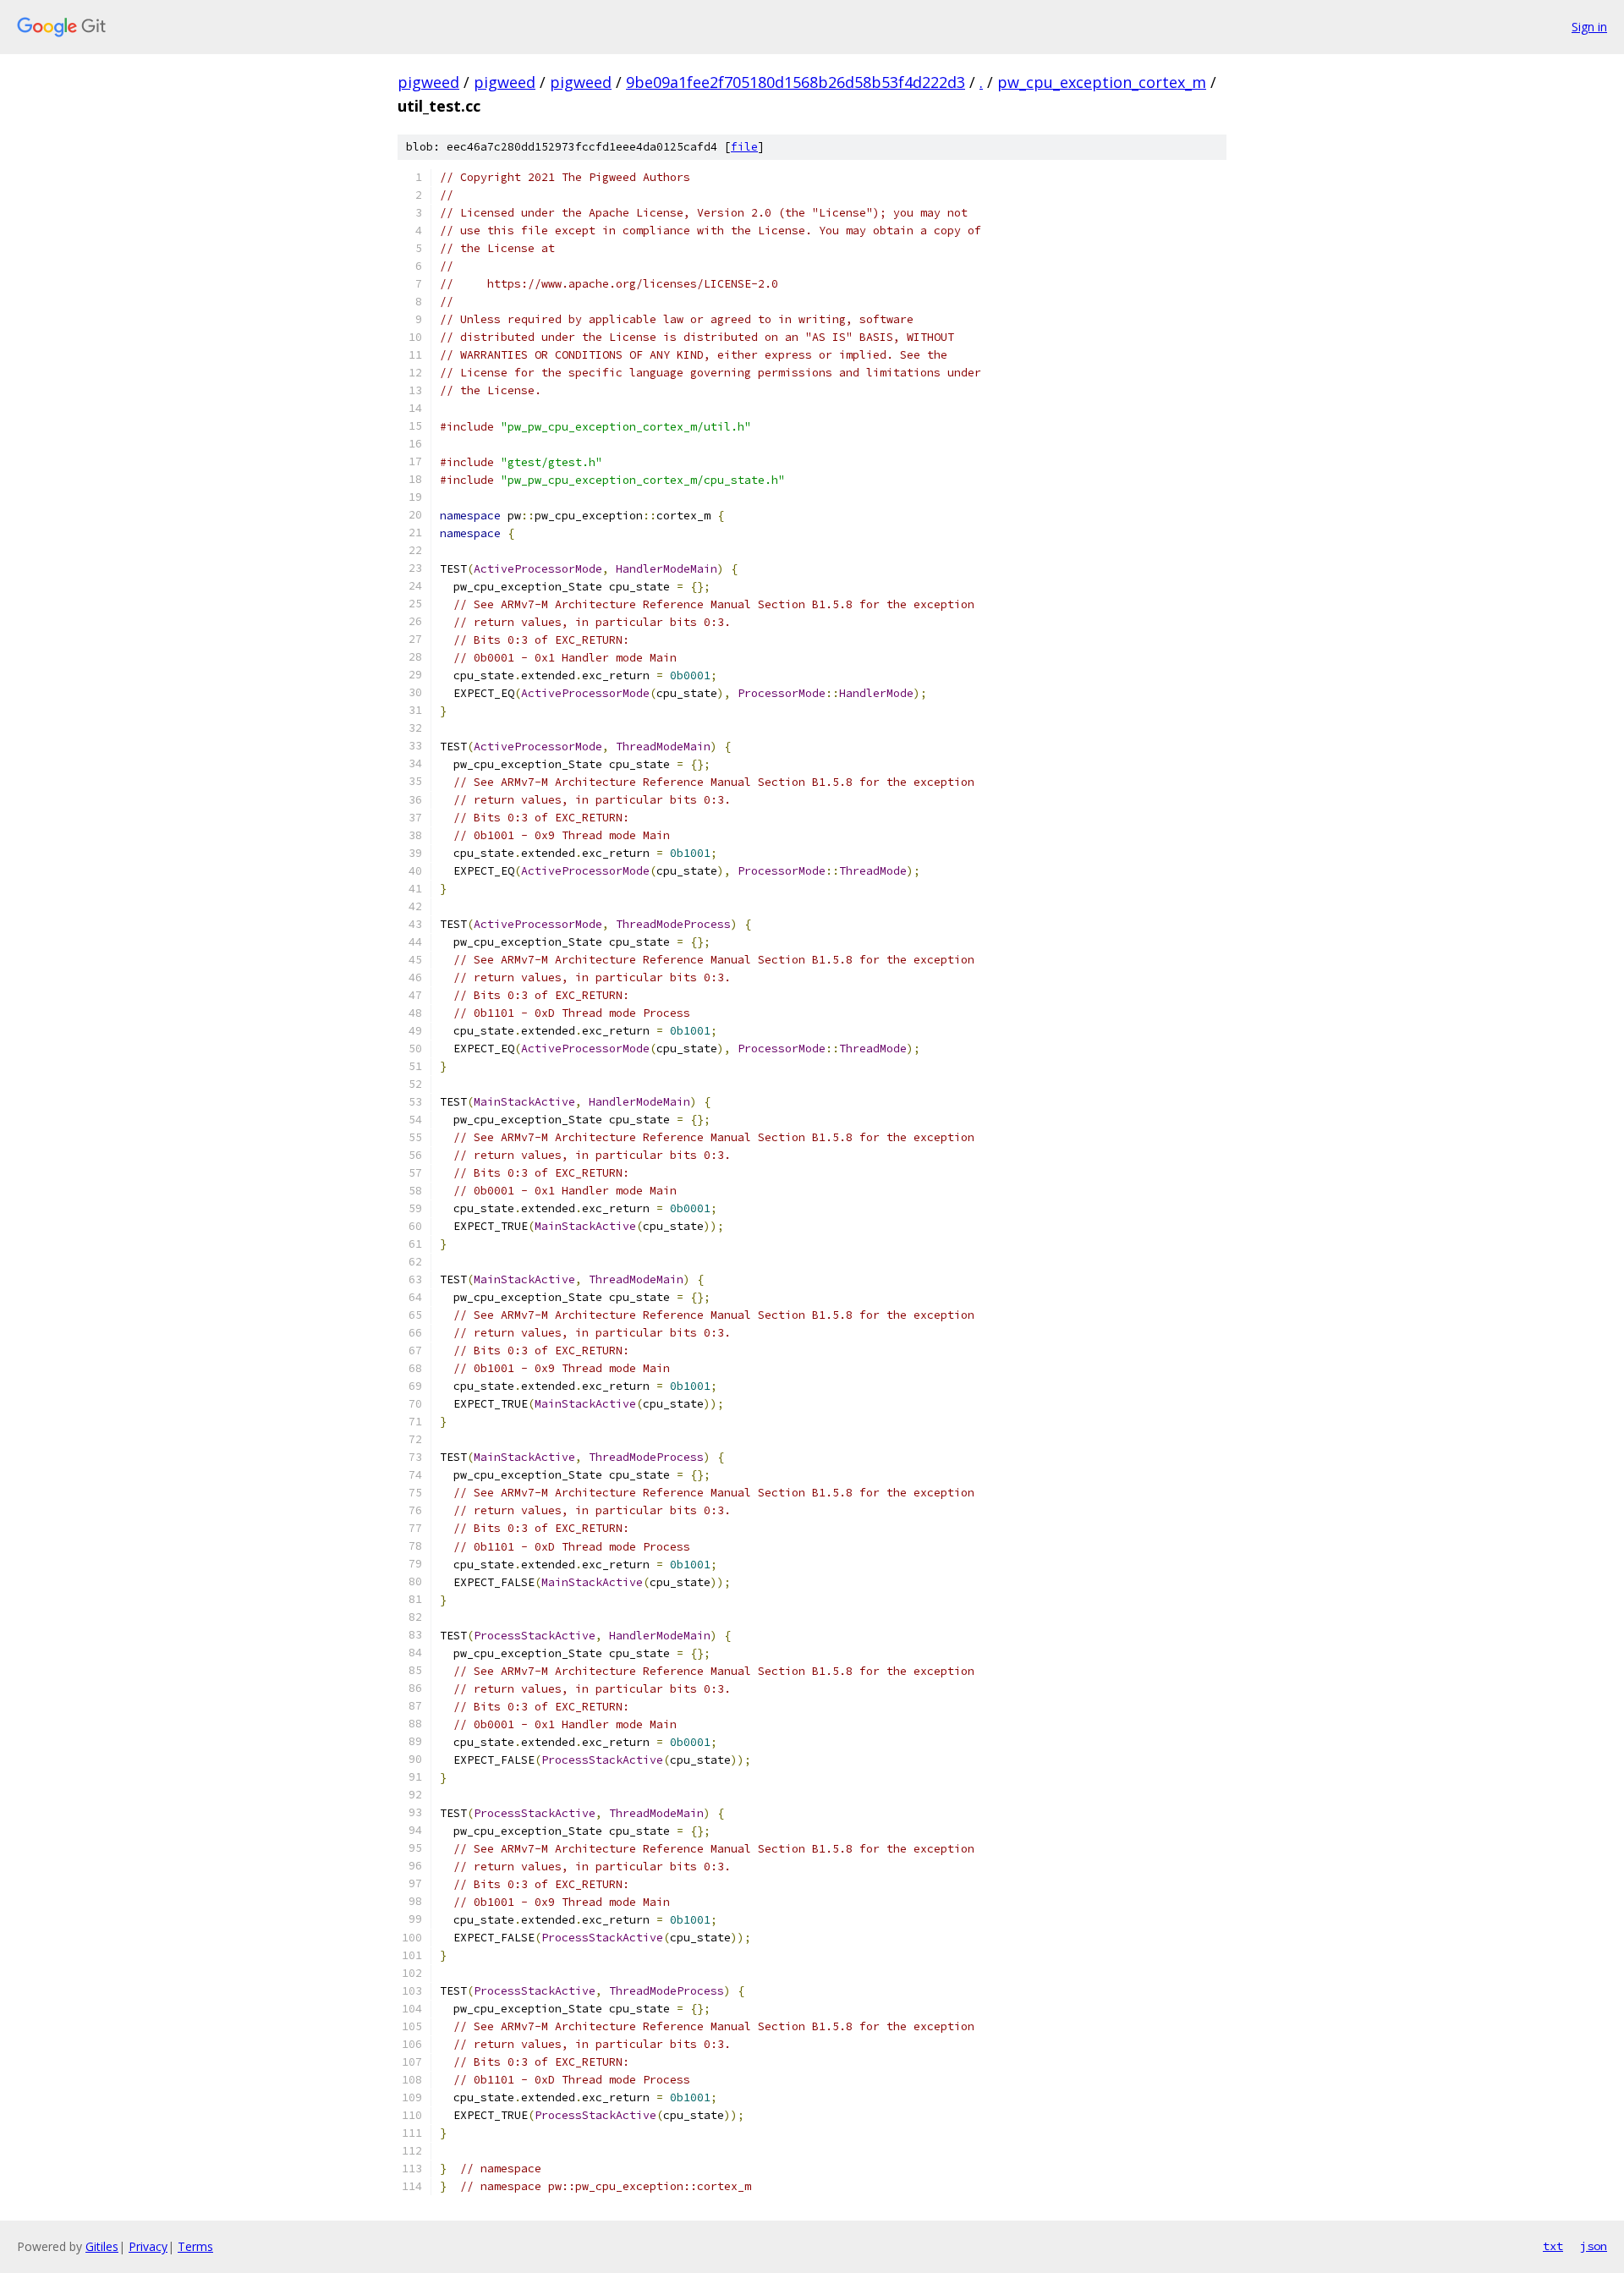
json (1594, 2246)
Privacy (148, 2246)
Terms (195, 2246)
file (744, 147)
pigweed (428, 82)
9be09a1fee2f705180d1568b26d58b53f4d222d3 (796, 82)
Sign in (1589, 27)
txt (1553, 2246)
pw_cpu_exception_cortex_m (1102, 82)
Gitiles (102, 2246)
